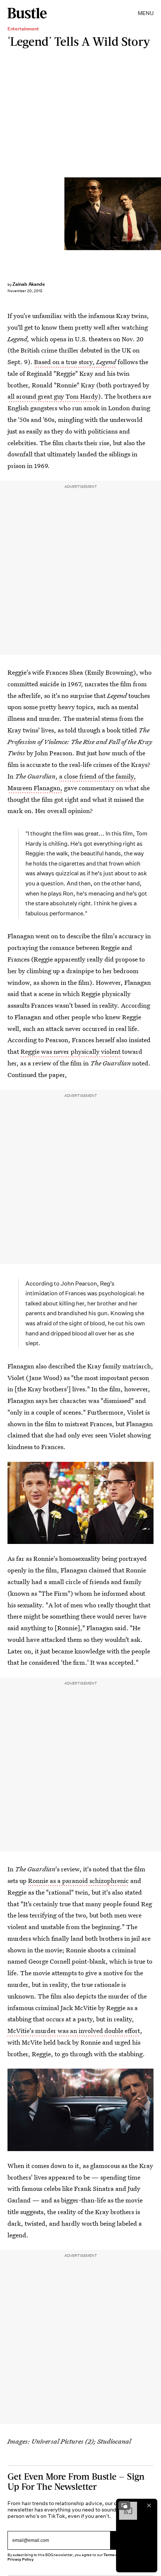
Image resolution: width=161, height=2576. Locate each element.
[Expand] (124, 2505)
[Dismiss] (149, 2505)
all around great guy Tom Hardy (53, 396)
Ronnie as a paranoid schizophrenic (78, 1881)
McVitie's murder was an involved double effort (74, 2031)
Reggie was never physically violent (71, 1051)
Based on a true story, (75, 362)
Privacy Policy (21, 2559)
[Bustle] (27, 13)
